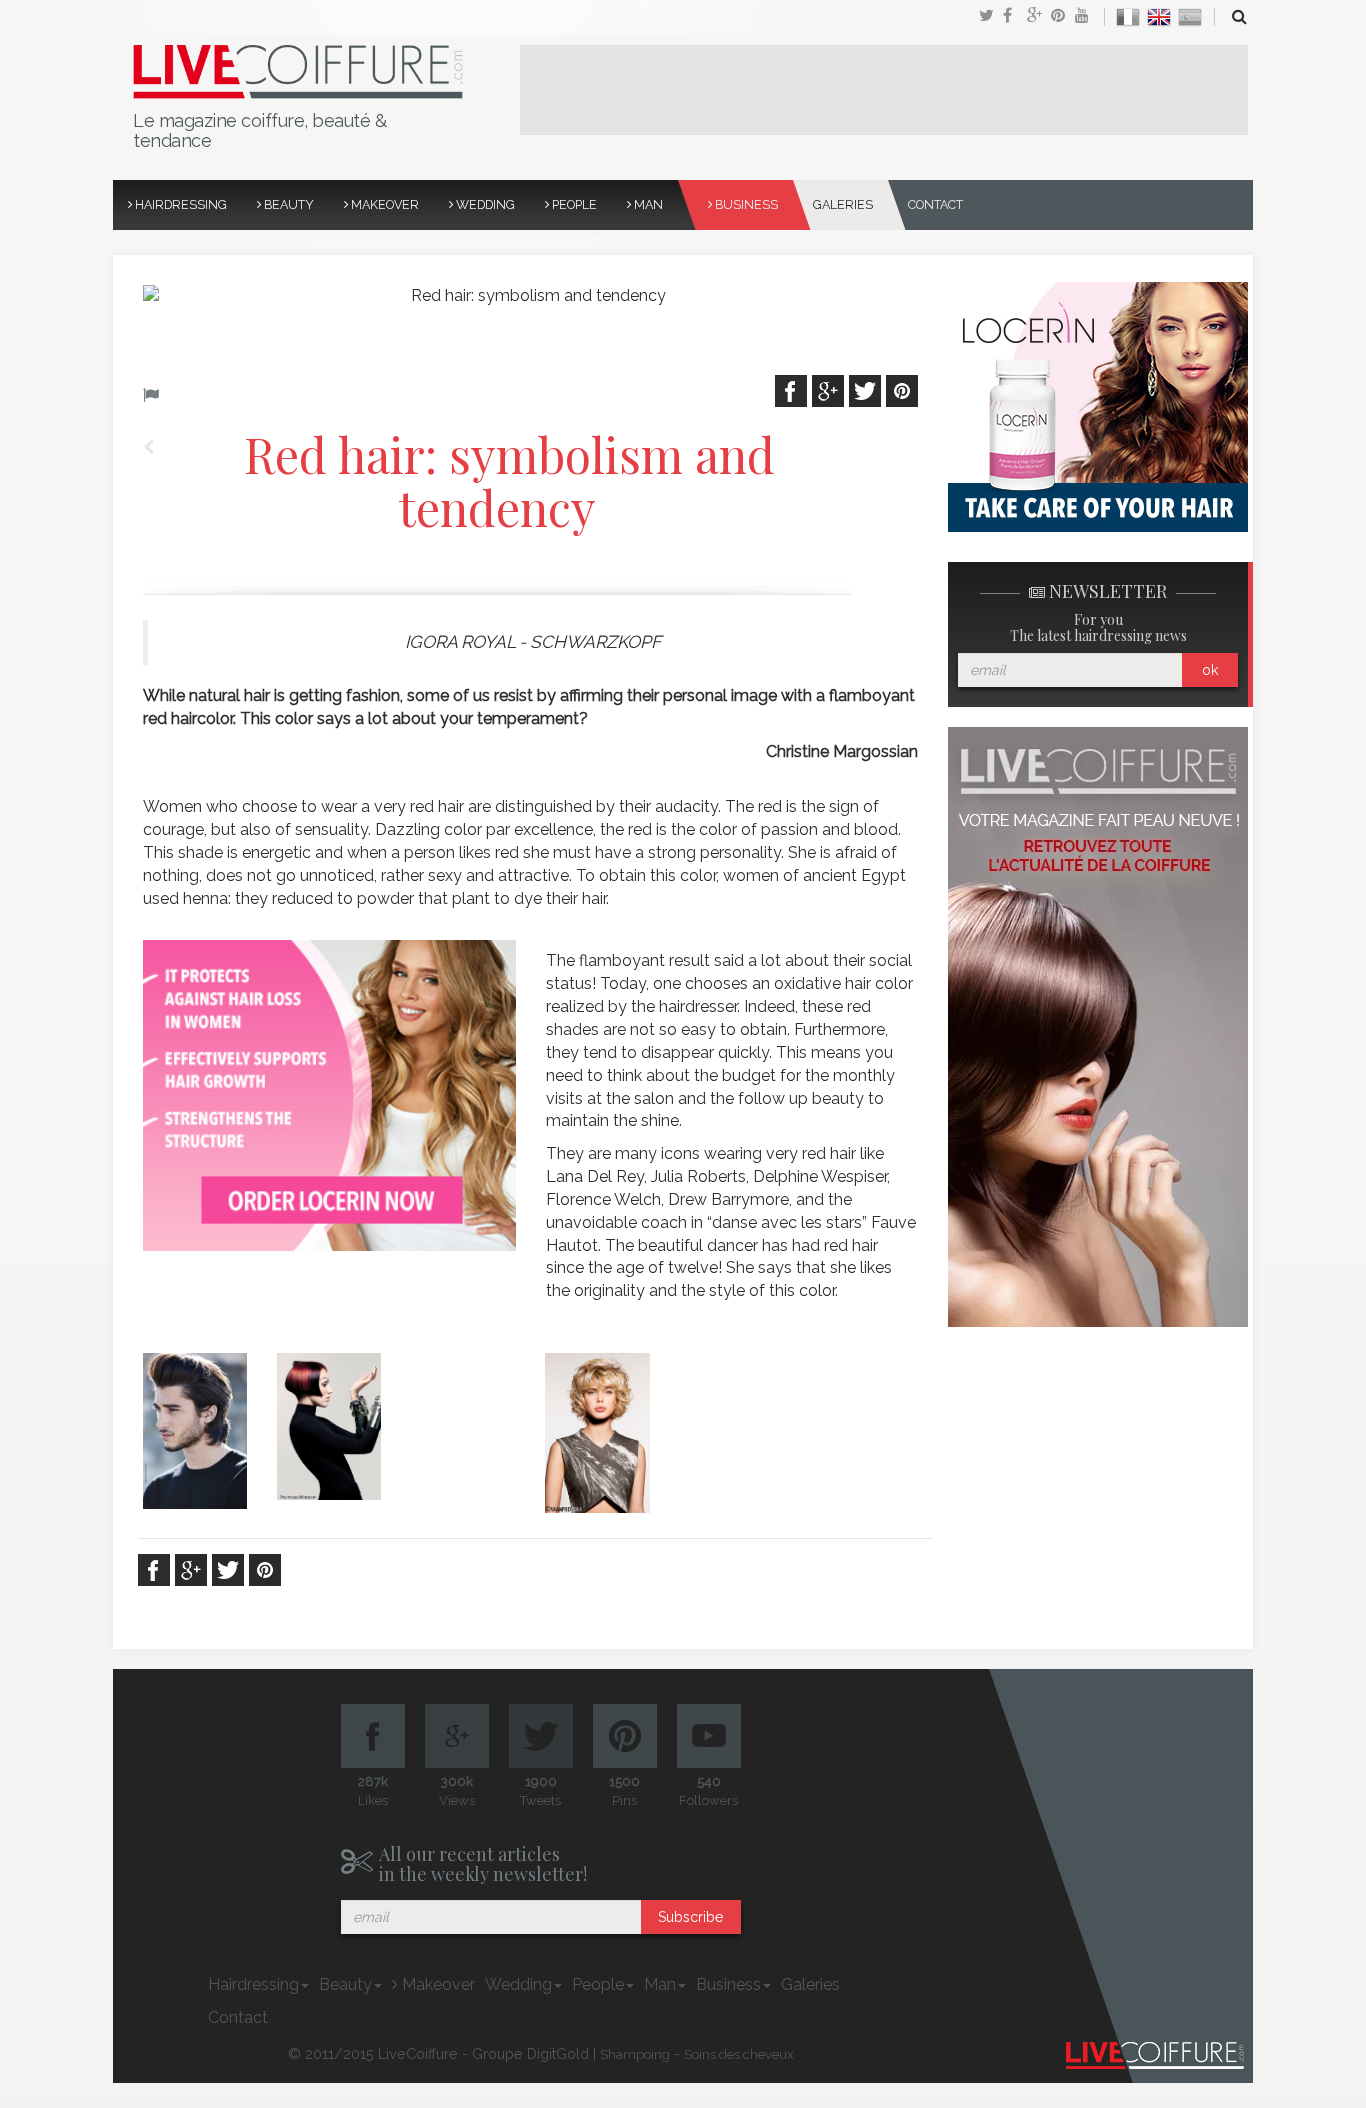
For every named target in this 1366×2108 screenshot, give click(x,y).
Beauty (287, 204)
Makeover (383, 204)
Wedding (484, 204)
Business (745, 204)
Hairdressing (179, 204)
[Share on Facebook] (1015, 17)
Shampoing (635, 2054)
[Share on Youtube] (1087, 17)
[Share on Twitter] (991, 17)
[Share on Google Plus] (1039, 17)
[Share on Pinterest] (1063, 17)
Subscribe (690, 1917)
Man (647, 204)
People (573, 204)
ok (1210, 670)
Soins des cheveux (739, 2054)
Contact (935, 204)
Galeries (843, 204)
